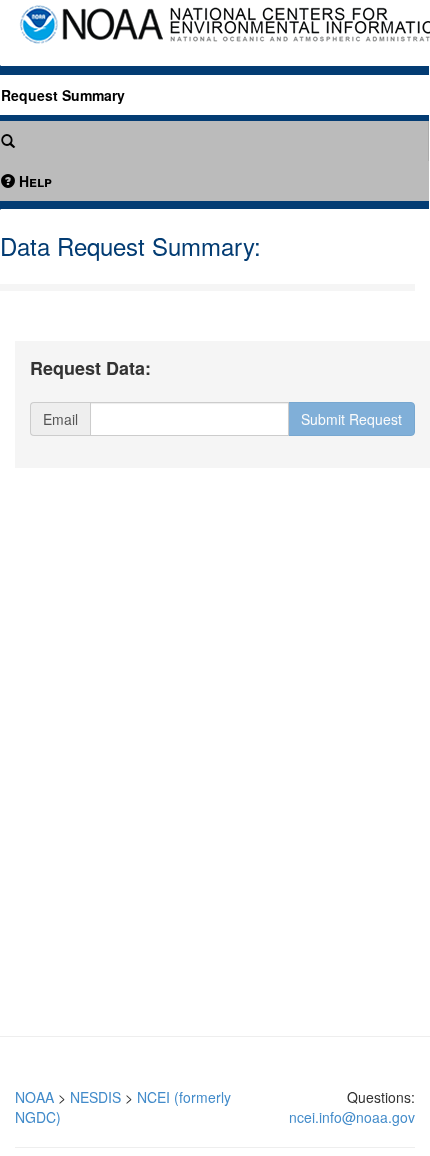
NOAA (34, 1097)
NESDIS (95, 1097)
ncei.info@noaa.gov (352, 1117)
